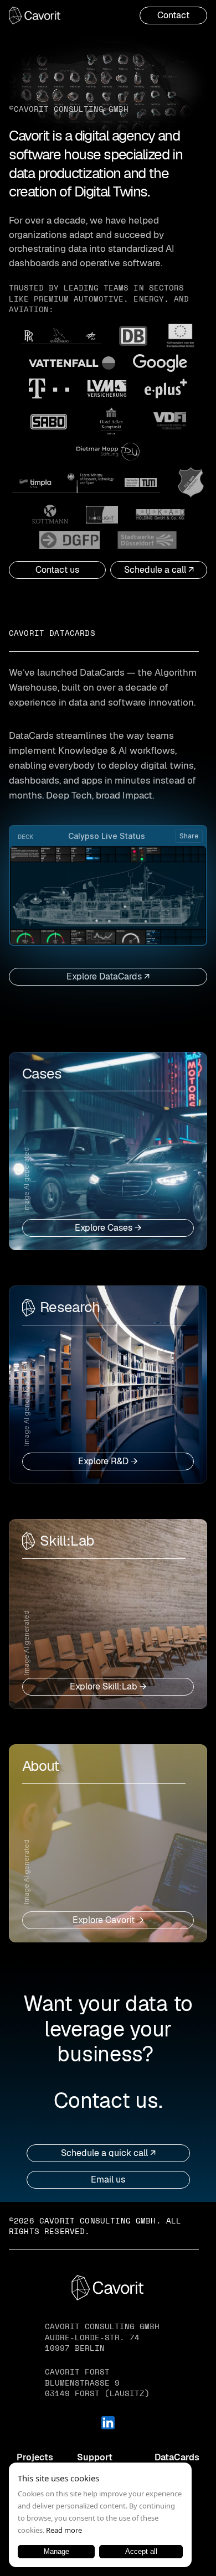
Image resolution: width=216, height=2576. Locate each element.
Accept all (141, 2551)
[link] (173, 15)
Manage (56, 2551)
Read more (64, 2530)
